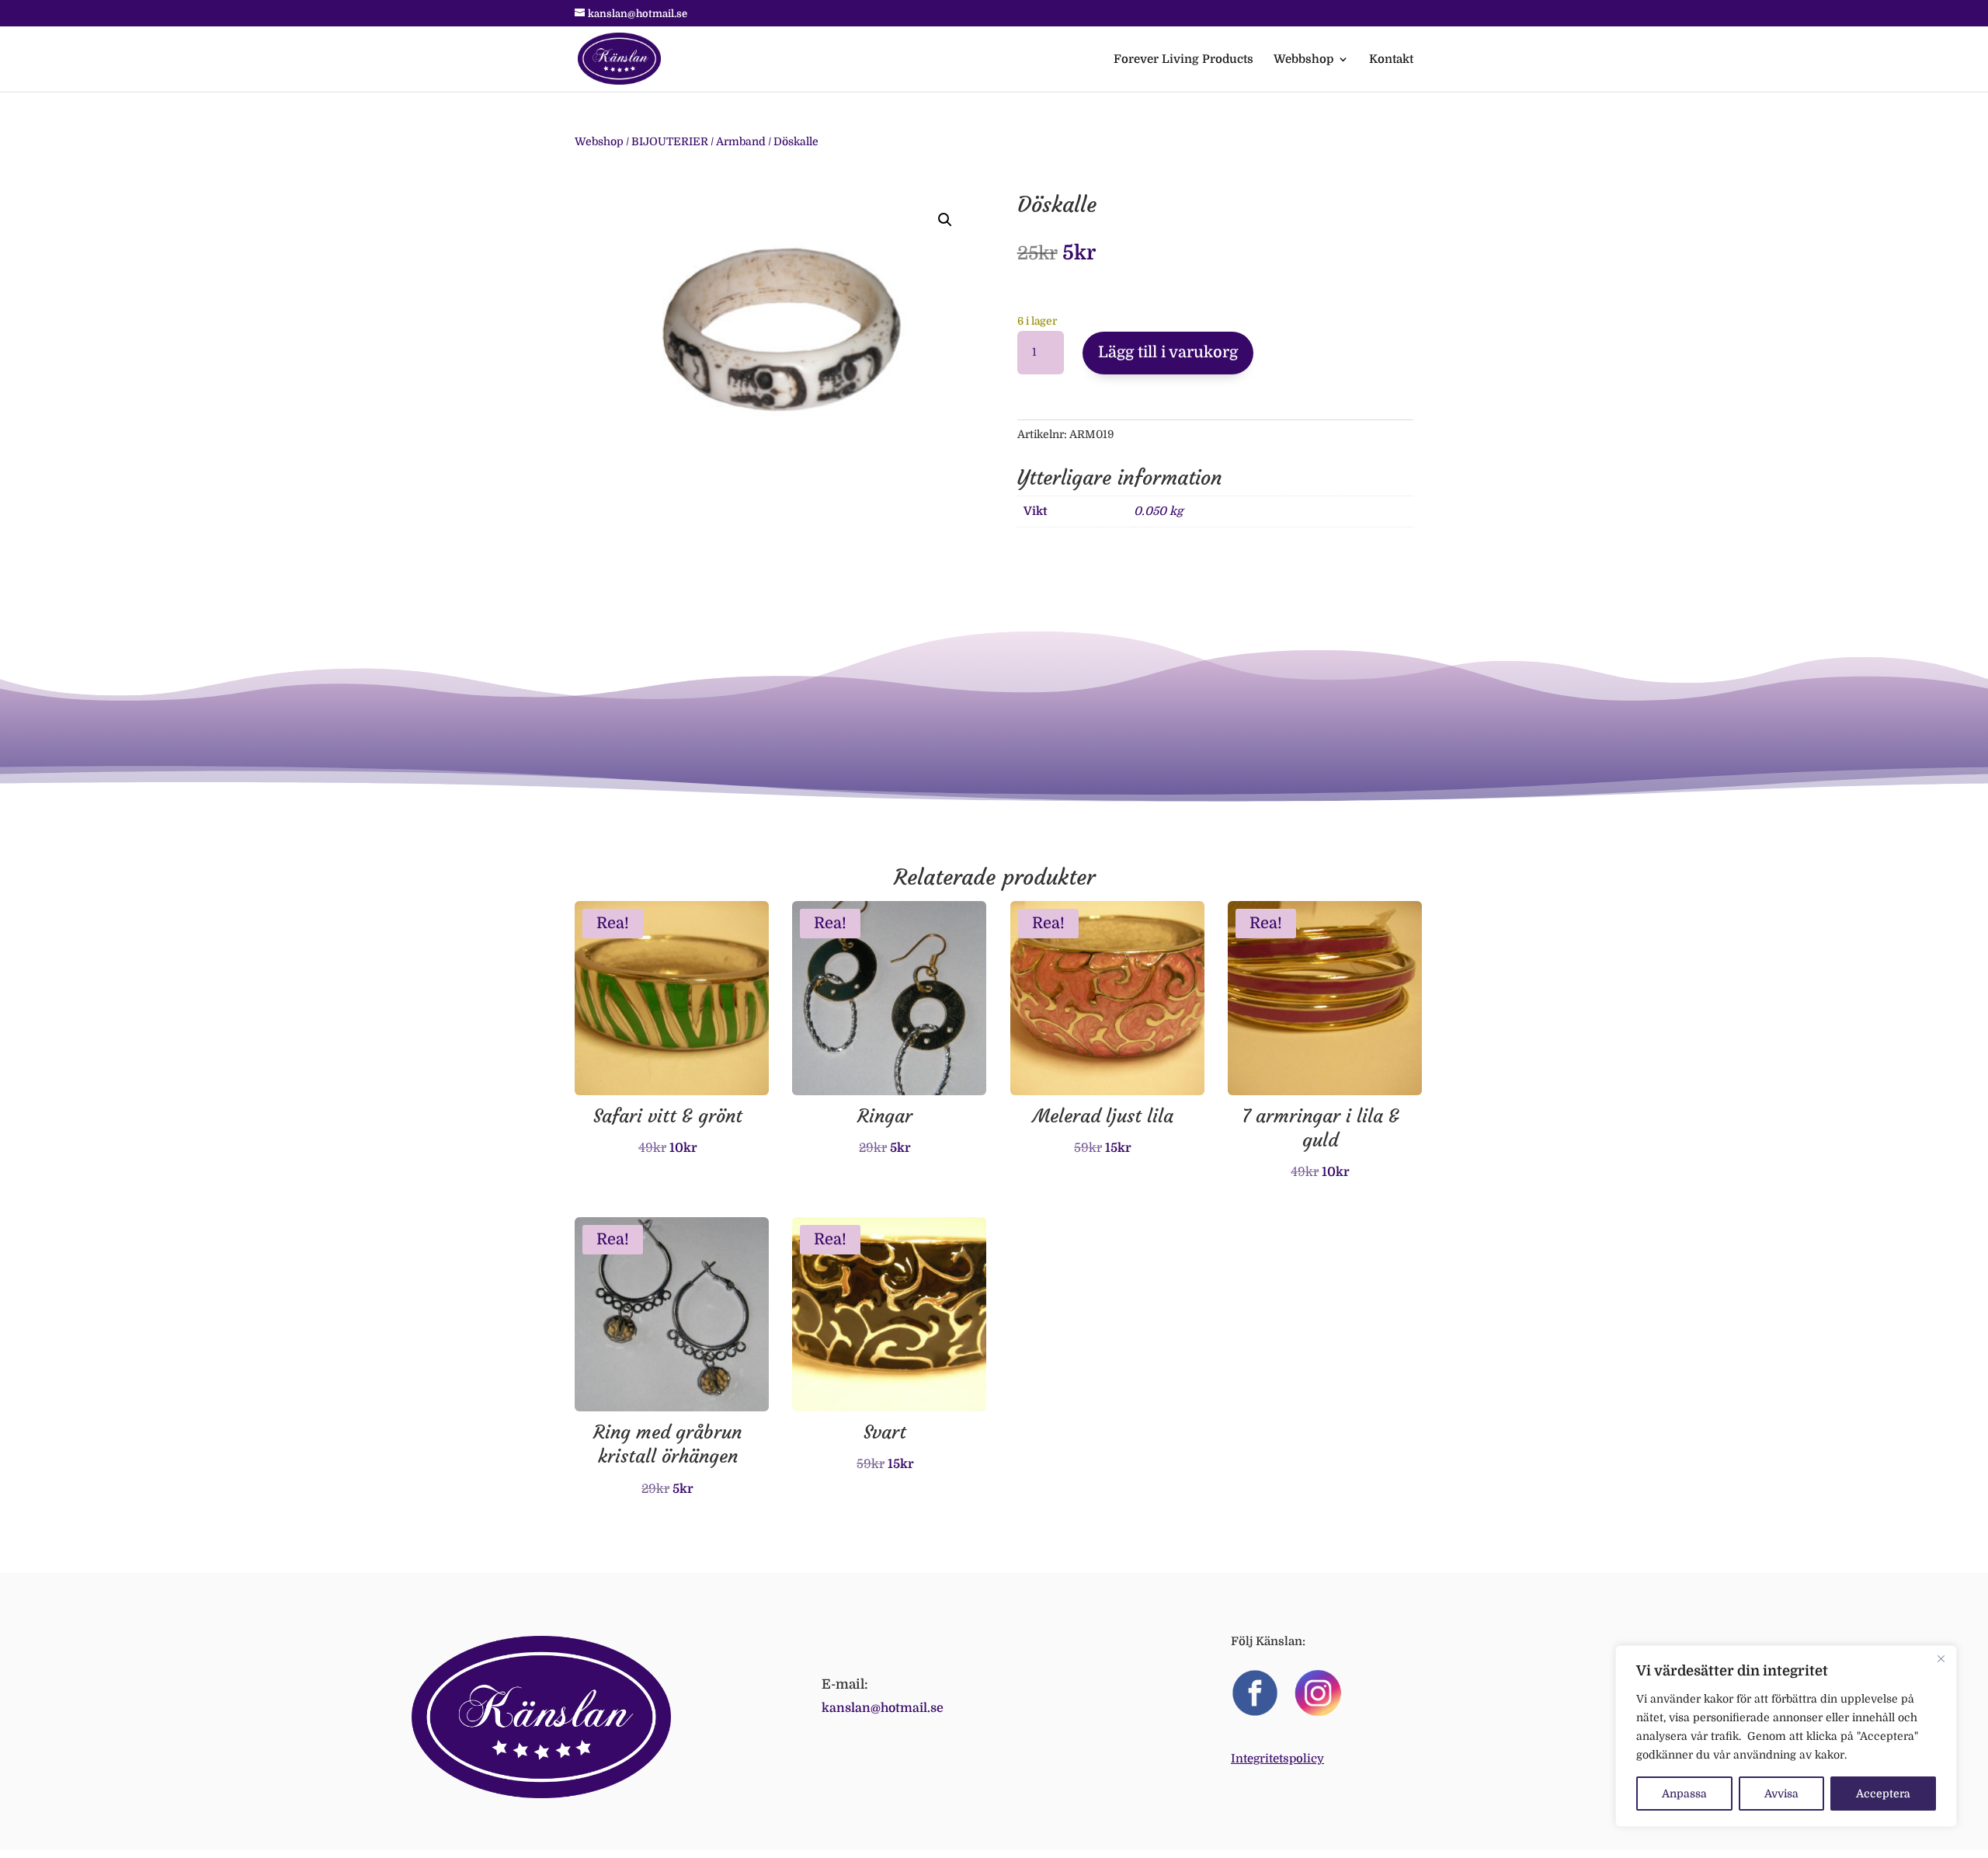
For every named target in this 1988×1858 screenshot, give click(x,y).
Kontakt (1391, 60)
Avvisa (1781, 1794)
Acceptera (1883, 1794)
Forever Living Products (1183, 60)
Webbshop (1303, 60)
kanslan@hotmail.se (883, 1708)
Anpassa (1684, 1794)
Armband (741, 141)
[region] (1786, 1736)
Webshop (599, 141)
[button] (945, 220)
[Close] (1941, 1658)
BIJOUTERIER (670, 141)
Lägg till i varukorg (1168, 352)
